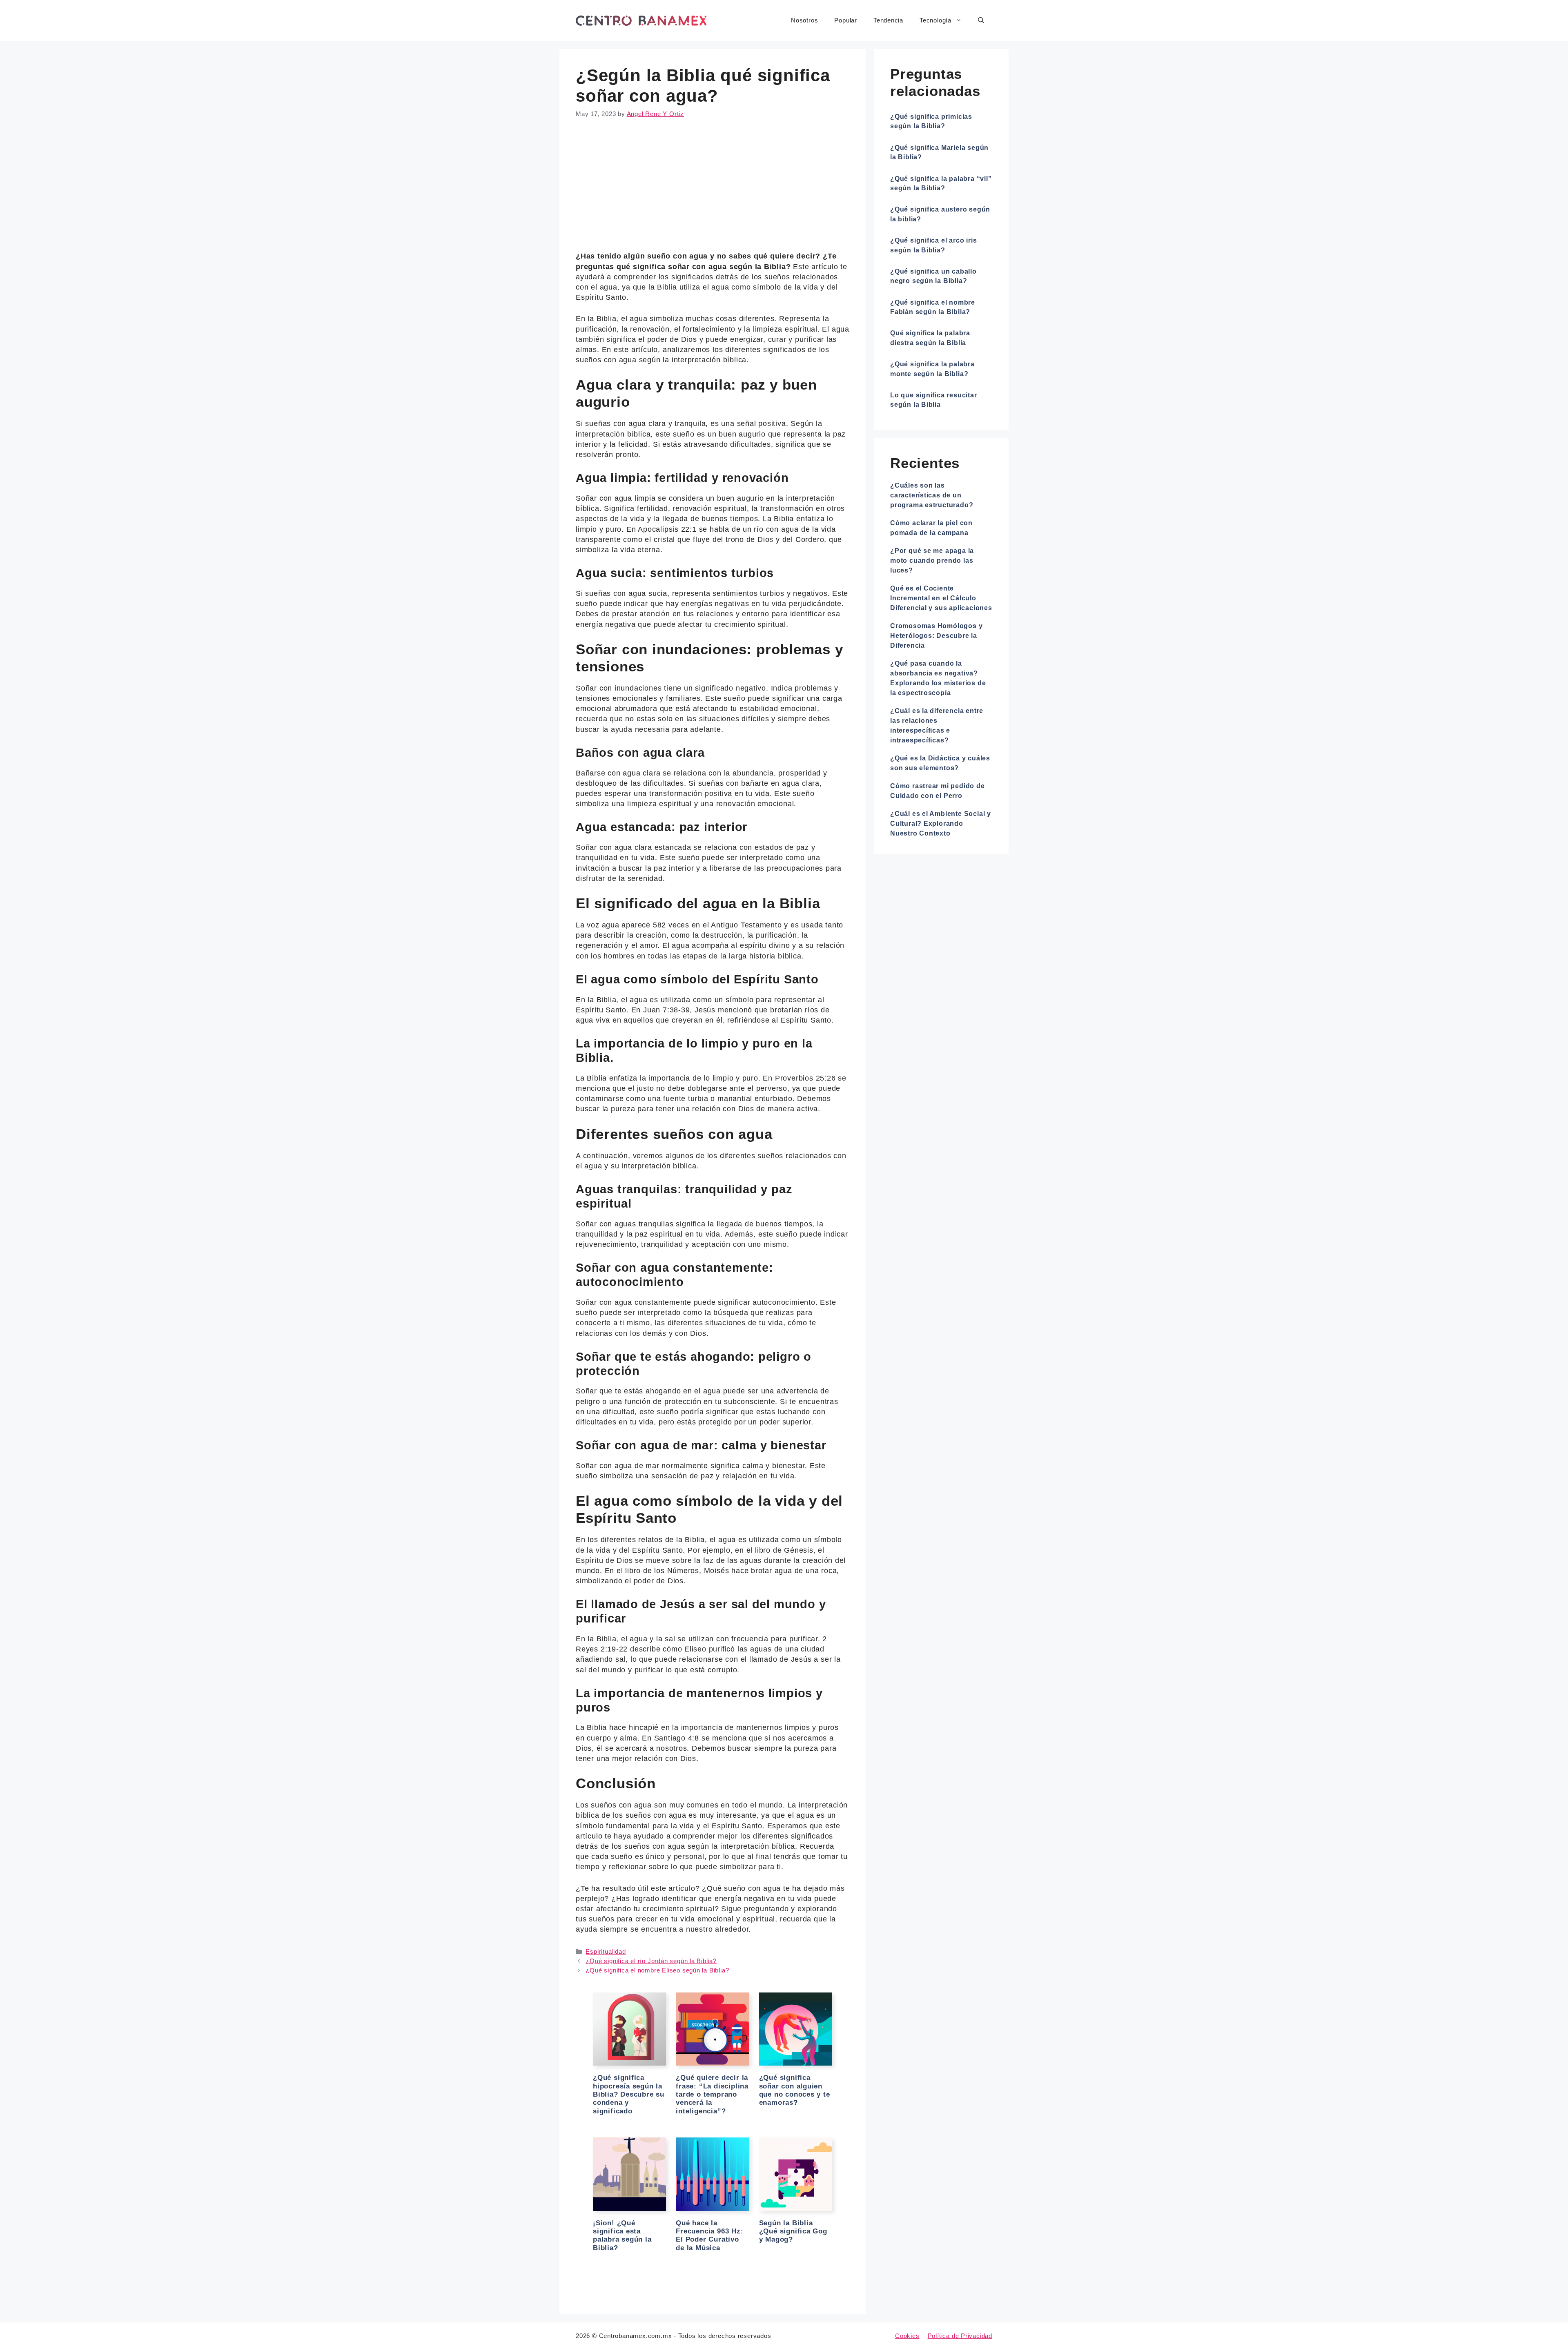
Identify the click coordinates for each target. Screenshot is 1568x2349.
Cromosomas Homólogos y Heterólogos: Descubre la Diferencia (936, 636)
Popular (846, 20)
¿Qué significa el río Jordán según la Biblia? (651, 1961)
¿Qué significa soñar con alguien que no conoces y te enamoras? (795, 2090)
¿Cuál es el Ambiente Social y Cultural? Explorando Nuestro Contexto (941, 823)
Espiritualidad (606, 1951)
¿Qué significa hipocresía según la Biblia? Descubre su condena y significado (629, 2094)
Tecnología (935, 20)
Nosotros (804, 20)
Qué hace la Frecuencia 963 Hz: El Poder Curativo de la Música (709, 2235)
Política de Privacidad (960, 2336)
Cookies (907, 2336)
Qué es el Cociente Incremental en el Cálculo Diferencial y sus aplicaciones (941, 598)
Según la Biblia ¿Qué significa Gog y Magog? (793, 2231)
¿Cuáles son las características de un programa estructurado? (932, 495)
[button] (981, 20)
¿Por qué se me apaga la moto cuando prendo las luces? (932, 561)
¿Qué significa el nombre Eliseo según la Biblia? (657, 1970)
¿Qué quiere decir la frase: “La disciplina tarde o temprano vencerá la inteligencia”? (712, 2094)
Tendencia (888, 20)
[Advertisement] (713, 191)
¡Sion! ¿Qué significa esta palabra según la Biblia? (622, 2235)
